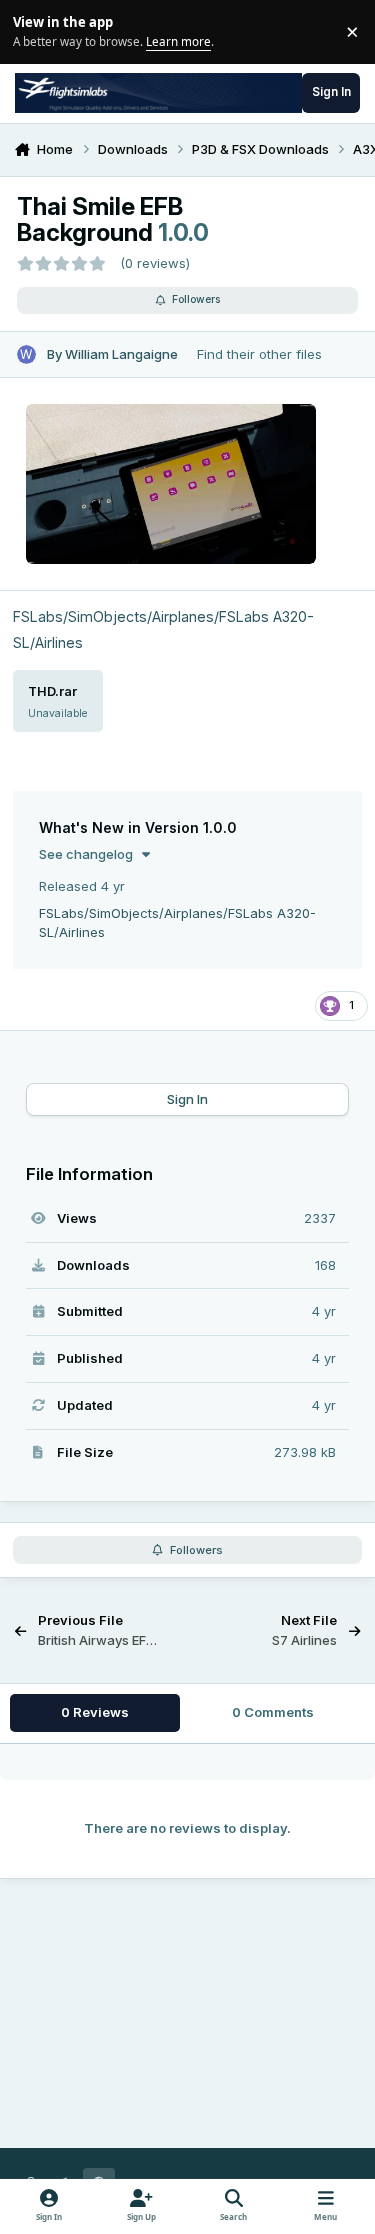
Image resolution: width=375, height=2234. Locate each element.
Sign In (187, 1099)
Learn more (34, 31)
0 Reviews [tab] (95, 1712)
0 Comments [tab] (273, 1712)
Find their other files (259, 354)
